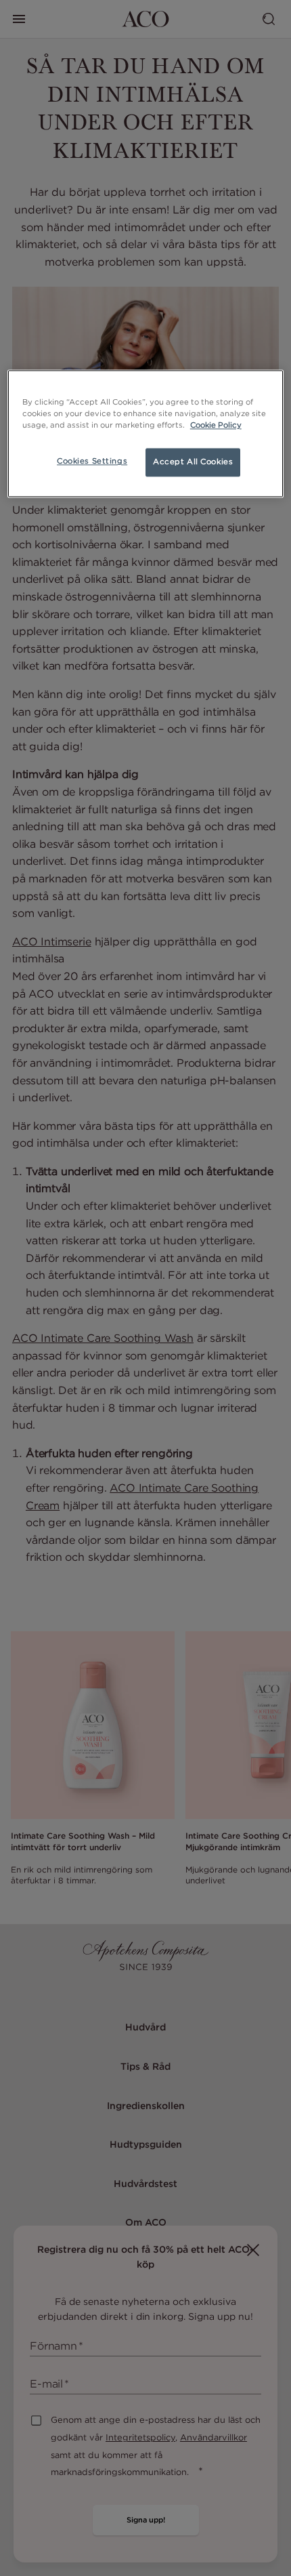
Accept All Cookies (193, 462)
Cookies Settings (92, 462)
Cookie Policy (216, 426)
